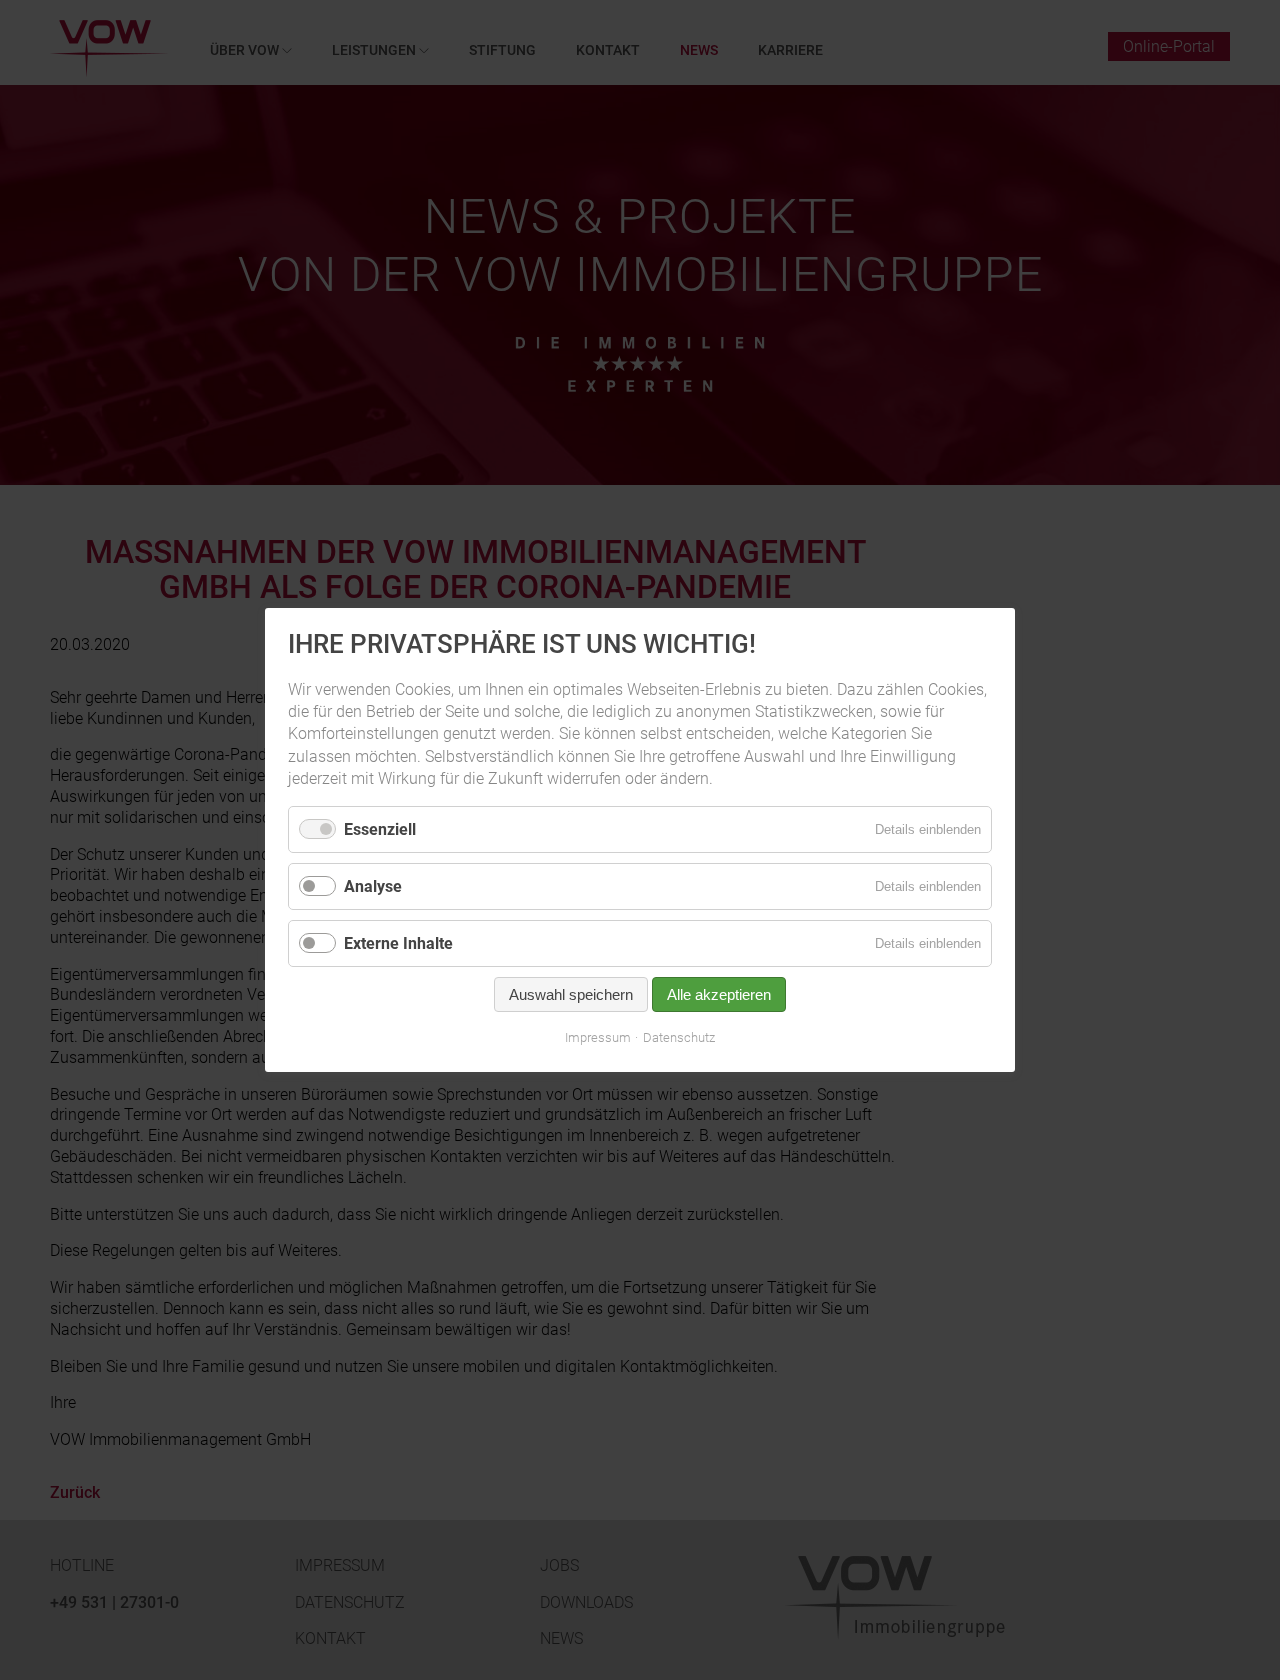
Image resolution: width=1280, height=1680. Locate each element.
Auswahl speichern (571, 994)
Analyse (373, 886)
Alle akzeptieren (719, 994)
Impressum (598, 1037)
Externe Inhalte (398, 943)
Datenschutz (679, 1037)
